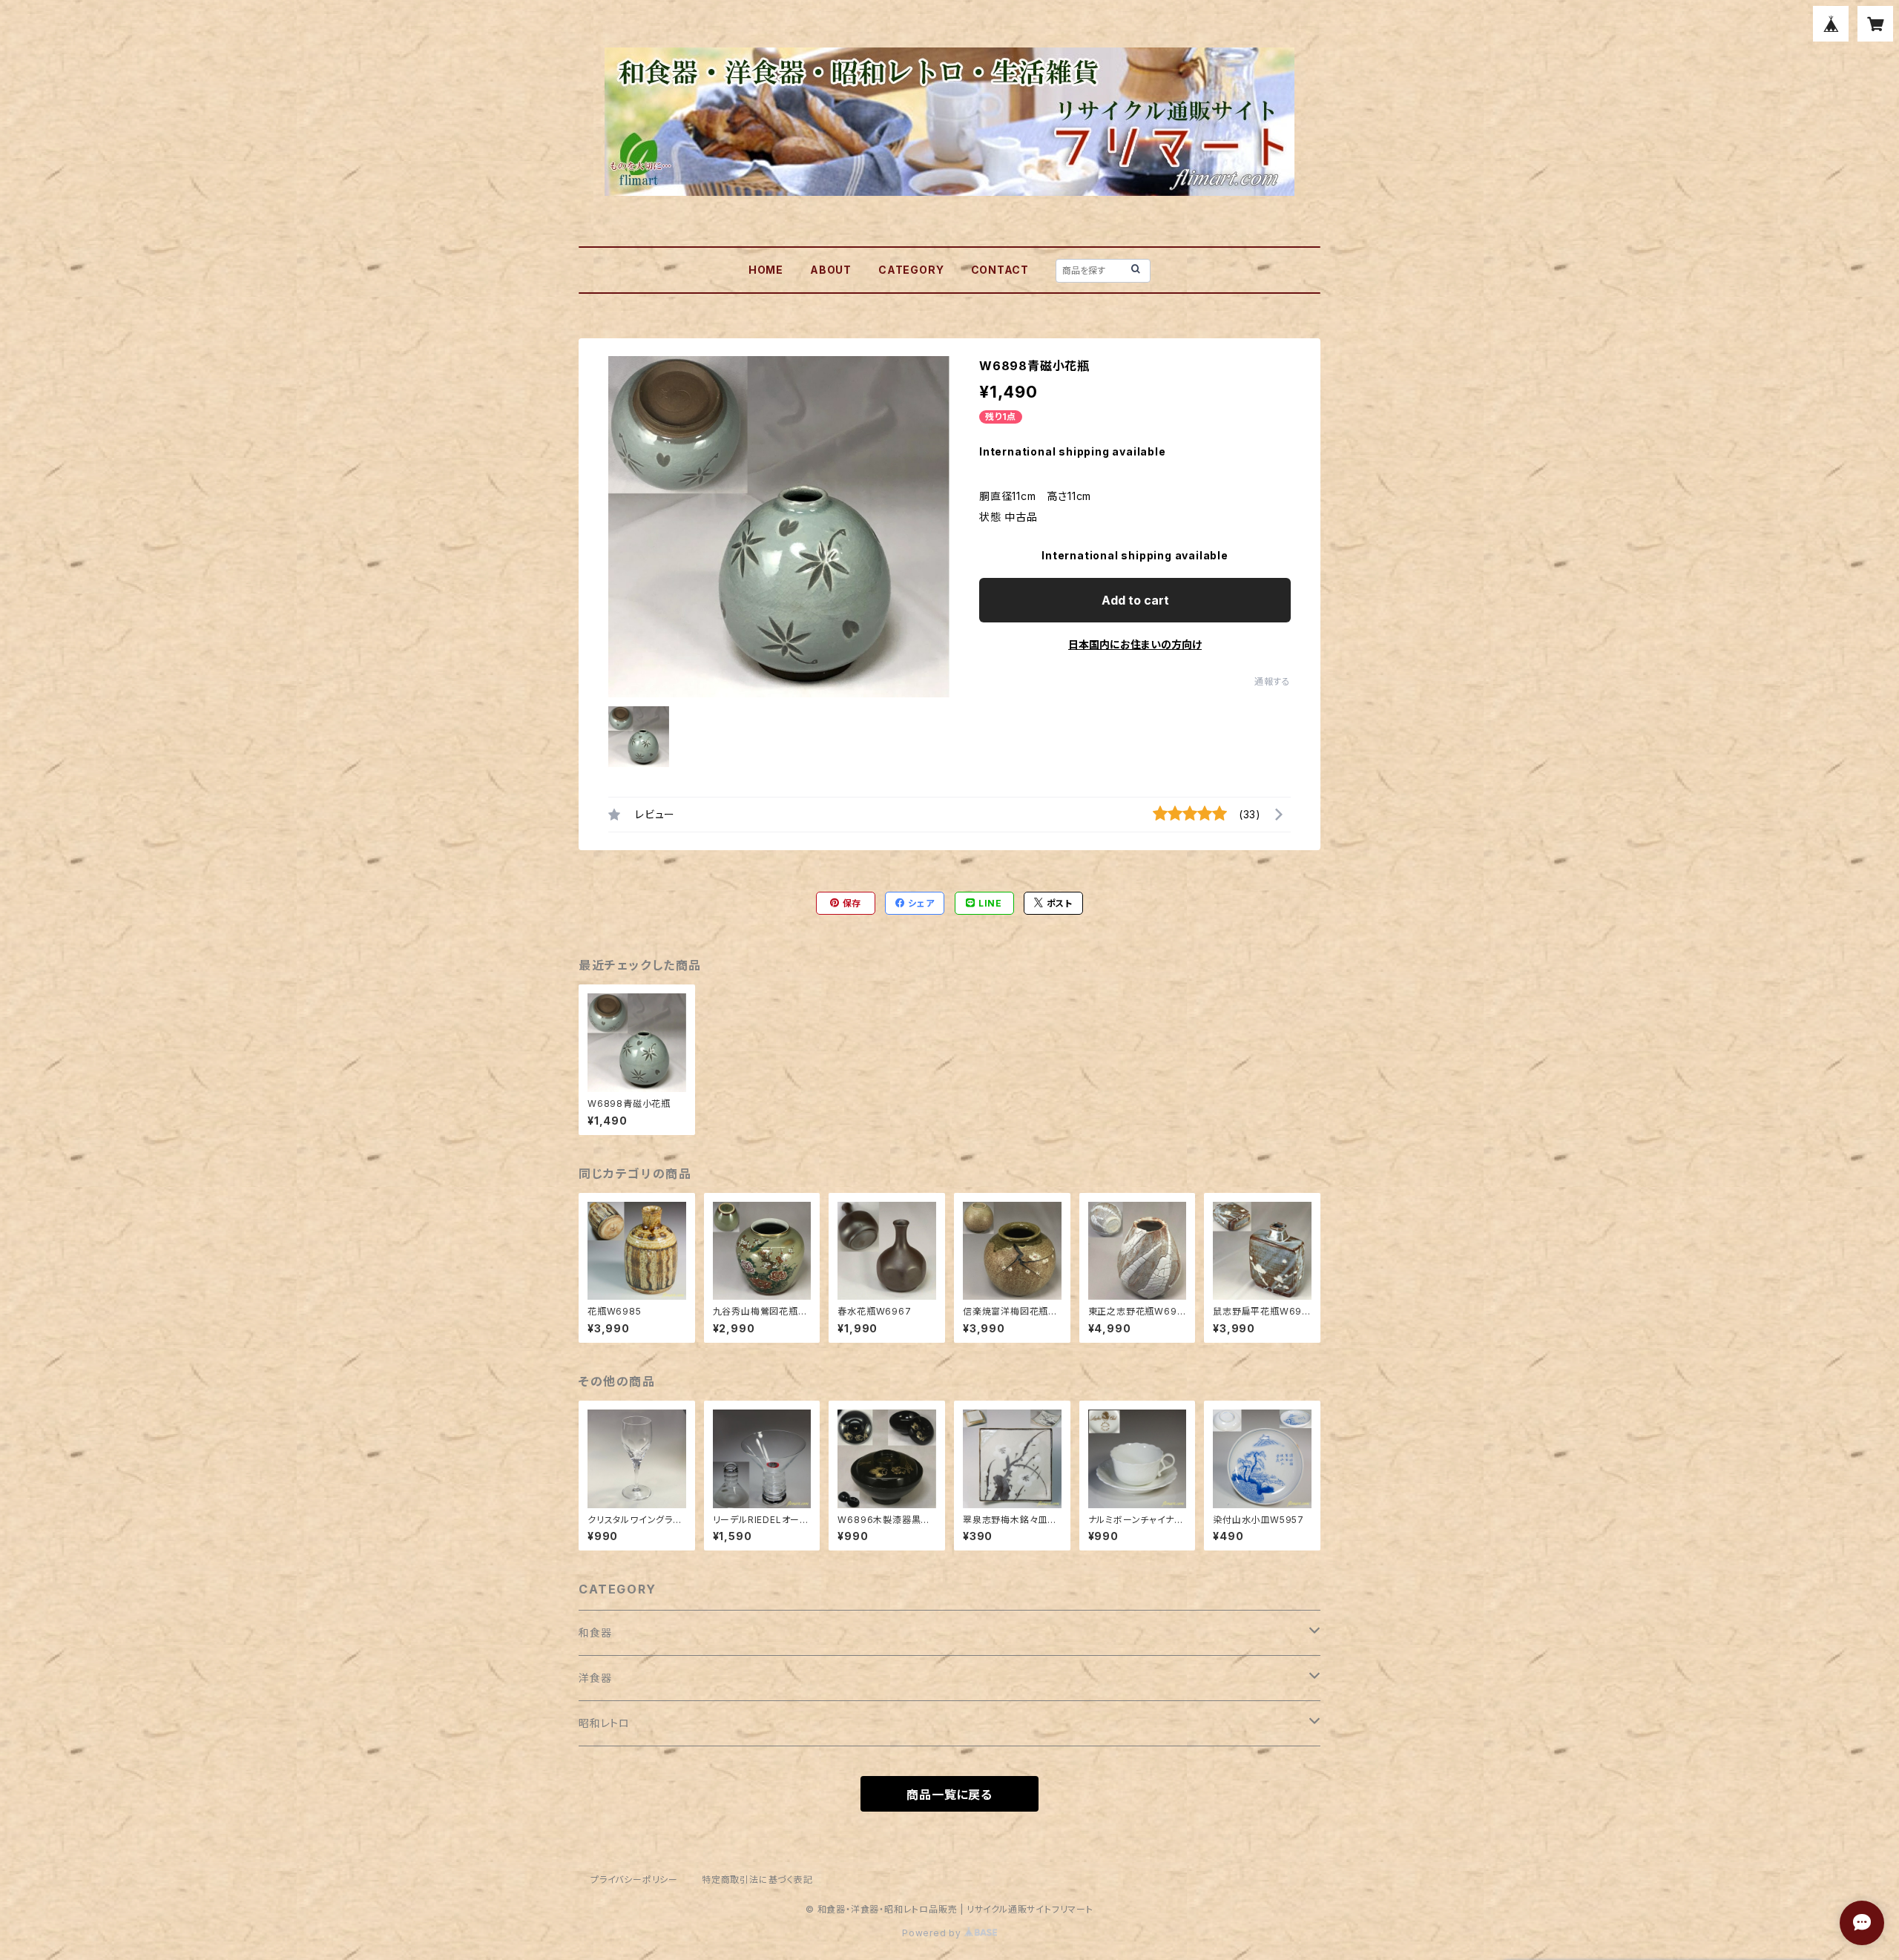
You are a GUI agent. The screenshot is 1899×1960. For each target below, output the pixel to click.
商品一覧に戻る (949, 1795)
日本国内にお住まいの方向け (1135, 644)
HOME (766, 270)
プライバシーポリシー (634, 1880)
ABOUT (831, 270)
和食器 (595, 1632)
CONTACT (1000, 270)
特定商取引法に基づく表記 (757, 1880)
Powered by (933, 1933)
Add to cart (1135, 600)
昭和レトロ (604, 1723)
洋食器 (595, 1678)
